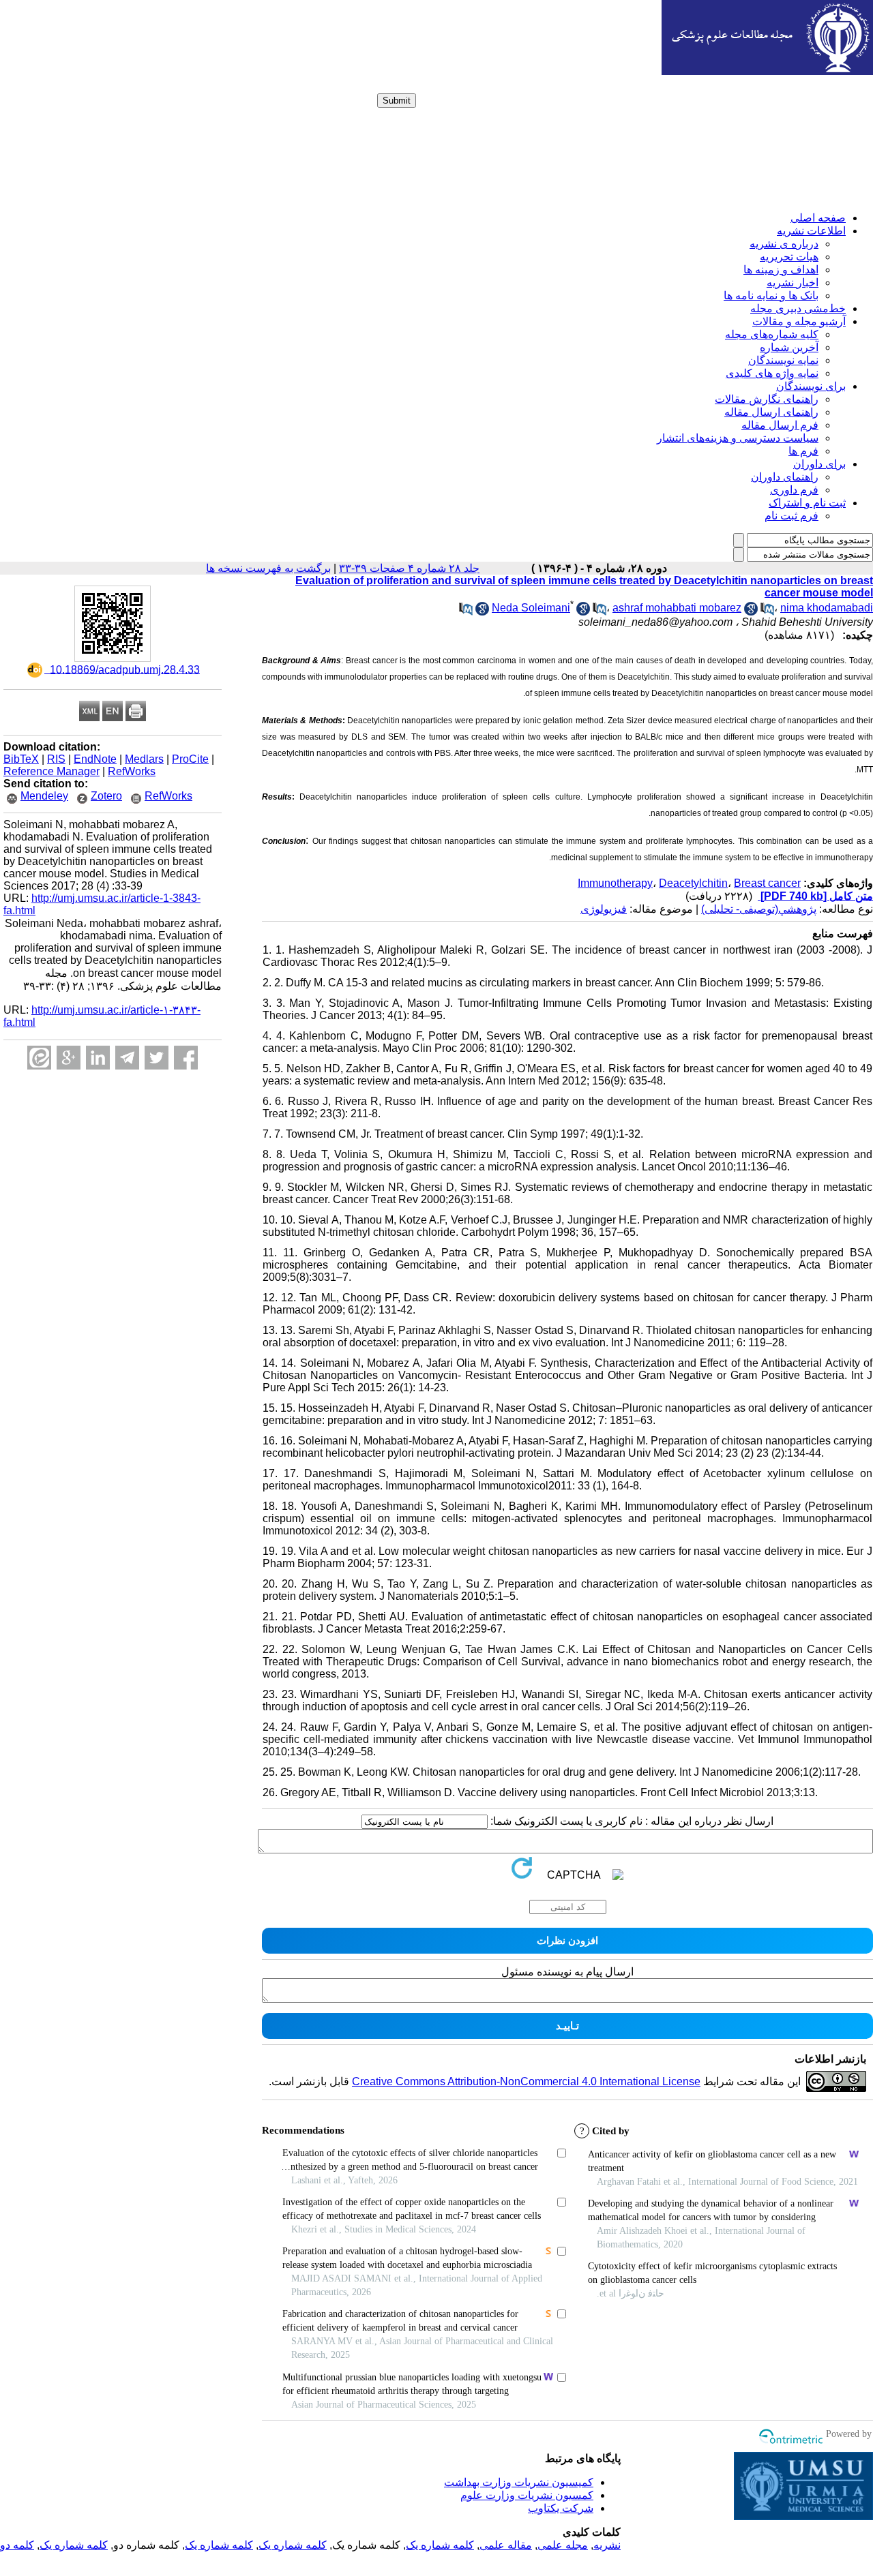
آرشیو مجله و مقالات (799, 321)
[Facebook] (186, 1058)
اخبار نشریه (793, 283)
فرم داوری (794, 490)
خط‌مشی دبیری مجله (798, 308)
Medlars (144, 759)
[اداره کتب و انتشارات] (767, 71)
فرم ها (803, 451)
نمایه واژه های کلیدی (772, 373)
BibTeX (21, 759)
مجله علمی (563, 2545)
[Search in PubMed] (600, 612)
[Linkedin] (98, 1058)
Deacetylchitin (693, 883)
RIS (56, 759)
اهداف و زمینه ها (781, 270)
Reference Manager (51, 771)
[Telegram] (127, 1058)
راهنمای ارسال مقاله (771, 412)
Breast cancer (767, 883)
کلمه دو (17, 2545)
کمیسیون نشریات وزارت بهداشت (519, 2482)
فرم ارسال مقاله (780, 425)
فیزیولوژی (604, 909)
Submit (397, 101)
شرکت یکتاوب (561, 2508)
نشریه (607, 2545)
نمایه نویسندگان (783, 360)
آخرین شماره (789, 347)
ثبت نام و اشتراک (807, 503)
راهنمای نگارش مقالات (767, 399)
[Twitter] (157, 1058)
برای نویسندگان (811, 386)
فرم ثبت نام (791, 516)
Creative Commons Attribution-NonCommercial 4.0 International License (526, 2081)
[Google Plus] (69, 1058)
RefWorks (132, 771)
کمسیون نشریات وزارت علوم (527, 2495)
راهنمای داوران (785, 477)
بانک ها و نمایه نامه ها (771, 296)
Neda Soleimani (531, 608)
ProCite (190, 759)
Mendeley (44, 796)
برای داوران (819, 464)
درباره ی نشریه (784, 244)
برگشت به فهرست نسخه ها (268, 568)
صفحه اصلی (818, 218)
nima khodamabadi (827, 608)
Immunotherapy (615, 883)
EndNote (95, 759)
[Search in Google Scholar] (583, 612)
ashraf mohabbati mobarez (677, 608)
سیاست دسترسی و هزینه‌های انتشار (738, 438)
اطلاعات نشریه (811, 231)
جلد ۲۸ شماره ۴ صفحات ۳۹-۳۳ (409, 568)
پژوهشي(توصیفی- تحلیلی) (759, 909)
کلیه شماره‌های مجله (772, 334)
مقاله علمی (506, 2545)
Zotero (106, 796)
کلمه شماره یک (440, 2545)
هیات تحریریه (789, 257)
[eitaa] (39, 1058)
